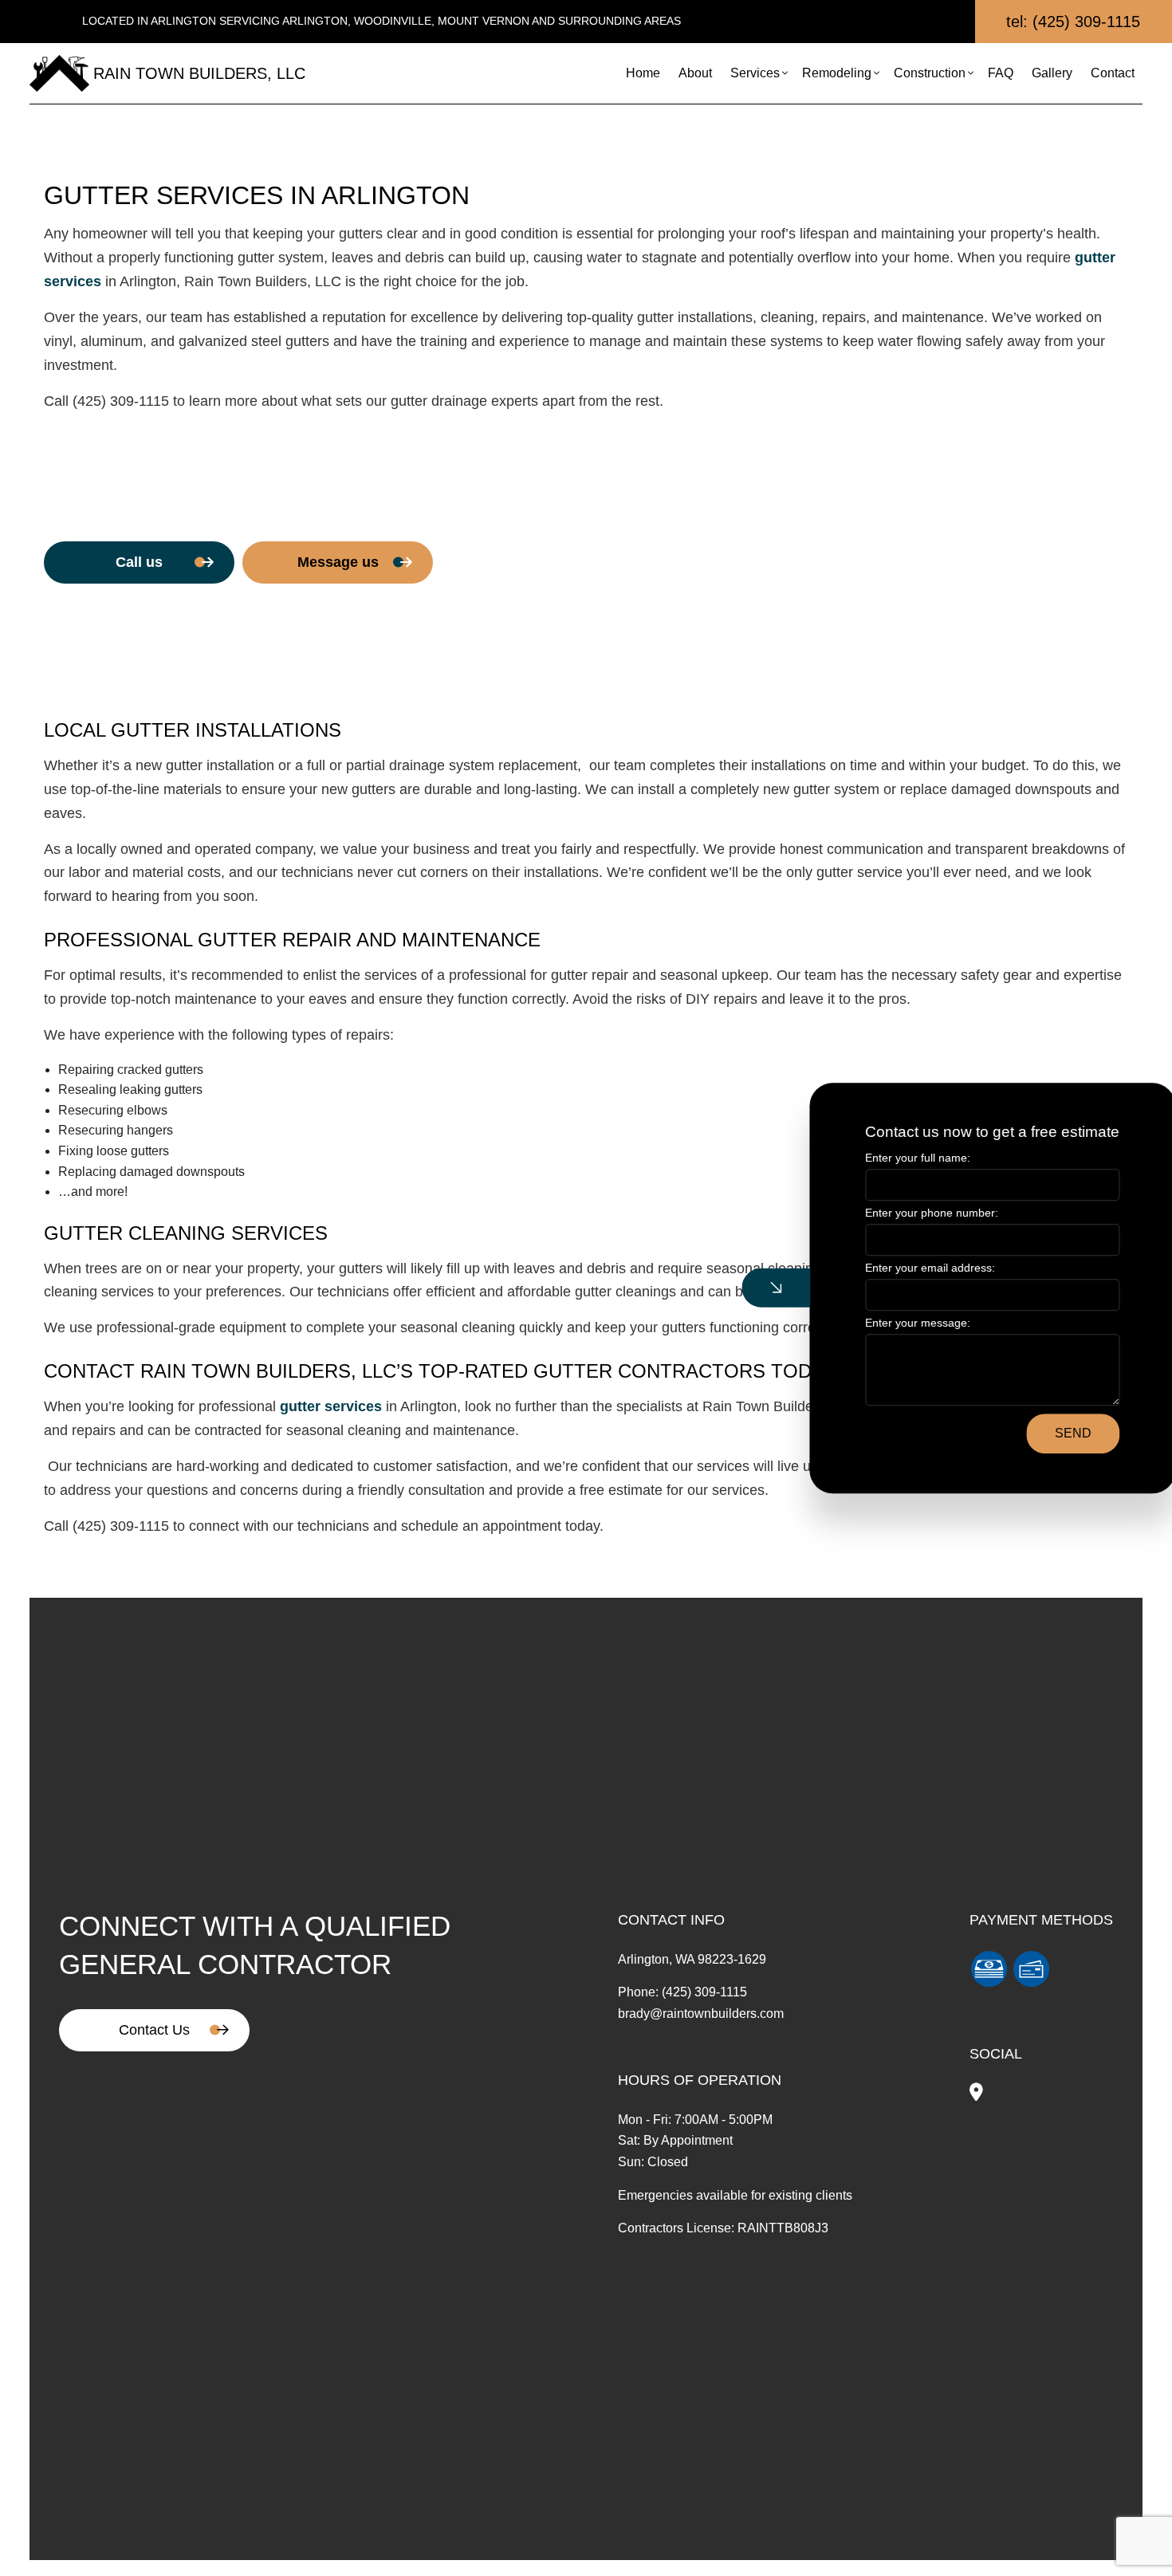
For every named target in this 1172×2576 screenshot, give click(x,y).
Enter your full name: (891, 1158)
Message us (338, 562)
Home (643, 73)
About (695, 73)
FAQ (1001, 73)
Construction (930, 73)
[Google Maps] (976, 2094)
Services (755, 73)
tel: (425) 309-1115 (1073, 22)
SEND (1046, 1433)
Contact (1113, 73)
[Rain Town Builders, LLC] (59, 72)
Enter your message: (891, 1323)
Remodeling (837, 73)
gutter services (331, 1406)
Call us (139, 562)
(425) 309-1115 (704, 1992)
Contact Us (154, 2030)
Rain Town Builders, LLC (199, 73)
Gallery (1052, 73)
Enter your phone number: (905, 1213)
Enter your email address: (904, 1268)
